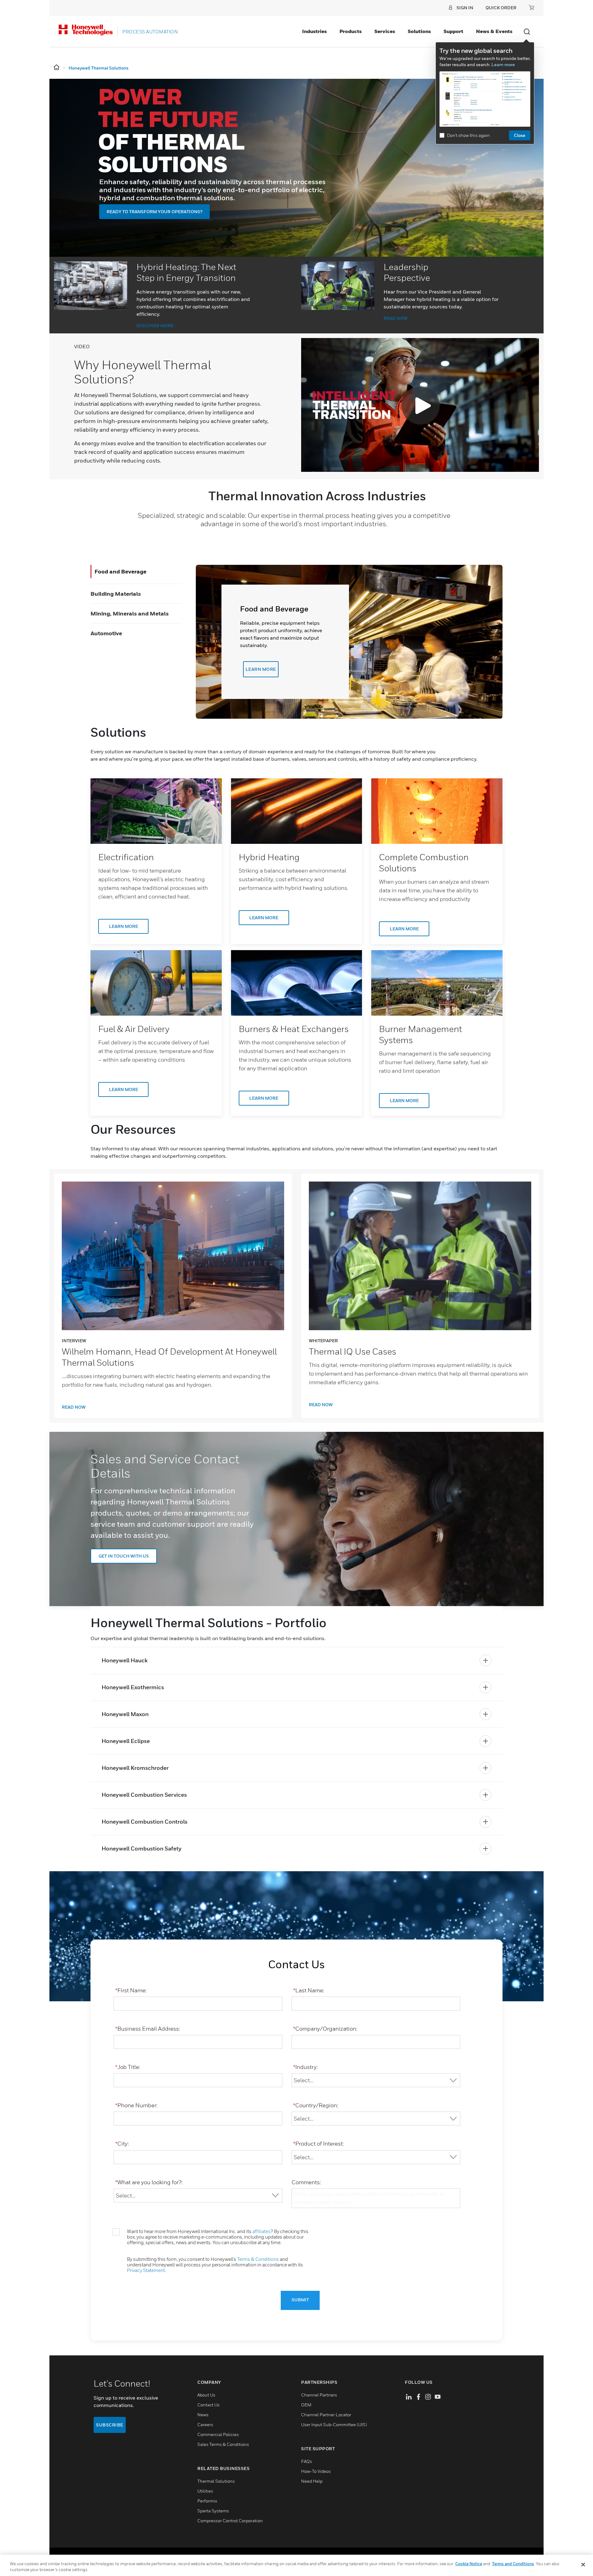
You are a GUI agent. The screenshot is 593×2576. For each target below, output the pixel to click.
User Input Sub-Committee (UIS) (334, 2424)
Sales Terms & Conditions (223, 2444)
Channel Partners (319, 2395)
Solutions (419, 31)
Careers (205, 2424)
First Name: (131, 1990)
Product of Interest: (318, 2144)
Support (453, 31)
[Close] (583, 2565)
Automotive (106, 633)
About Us (206, 2395)
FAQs (307, 2461)
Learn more (503, 64)
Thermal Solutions (216, 2481)
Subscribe (110, 2425)
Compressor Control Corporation (230, 2521)
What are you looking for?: (149, 2182)
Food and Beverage (120, 571)
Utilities (205, 2491)
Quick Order (501, 8)
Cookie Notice (469, 2564)
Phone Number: (136, 2105)
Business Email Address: (148, 2029)
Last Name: (309, 1990)
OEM (306, 2405)
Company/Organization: (325, 2029)
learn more (261, 669)
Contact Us (208, 2405)
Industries (314, 31)
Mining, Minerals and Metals (130, 613)
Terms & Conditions (258, 2259)
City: (122, 2144)
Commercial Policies (218, 2434)
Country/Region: (316, 2105)
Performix (207, 2501)
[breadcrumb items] (57, 68)
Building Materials (116, 594)
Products (351, 31)
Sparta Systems (213, 2511)
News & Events (494, 31)
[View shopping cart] (532, 7)
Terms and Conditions (513, 2564)
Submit (300, 2300)
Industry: (305, 2067)
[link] (156, 811)
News (203, 2415)
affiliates (261, 2231)
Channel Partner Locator (326, 2415)
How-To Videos (316, 2471)
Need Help (312, 2481)
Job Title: (128, 2067)
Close (520, 135)
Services (385, 31)
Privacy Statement (146, 2270)
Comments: (306, 2182)
